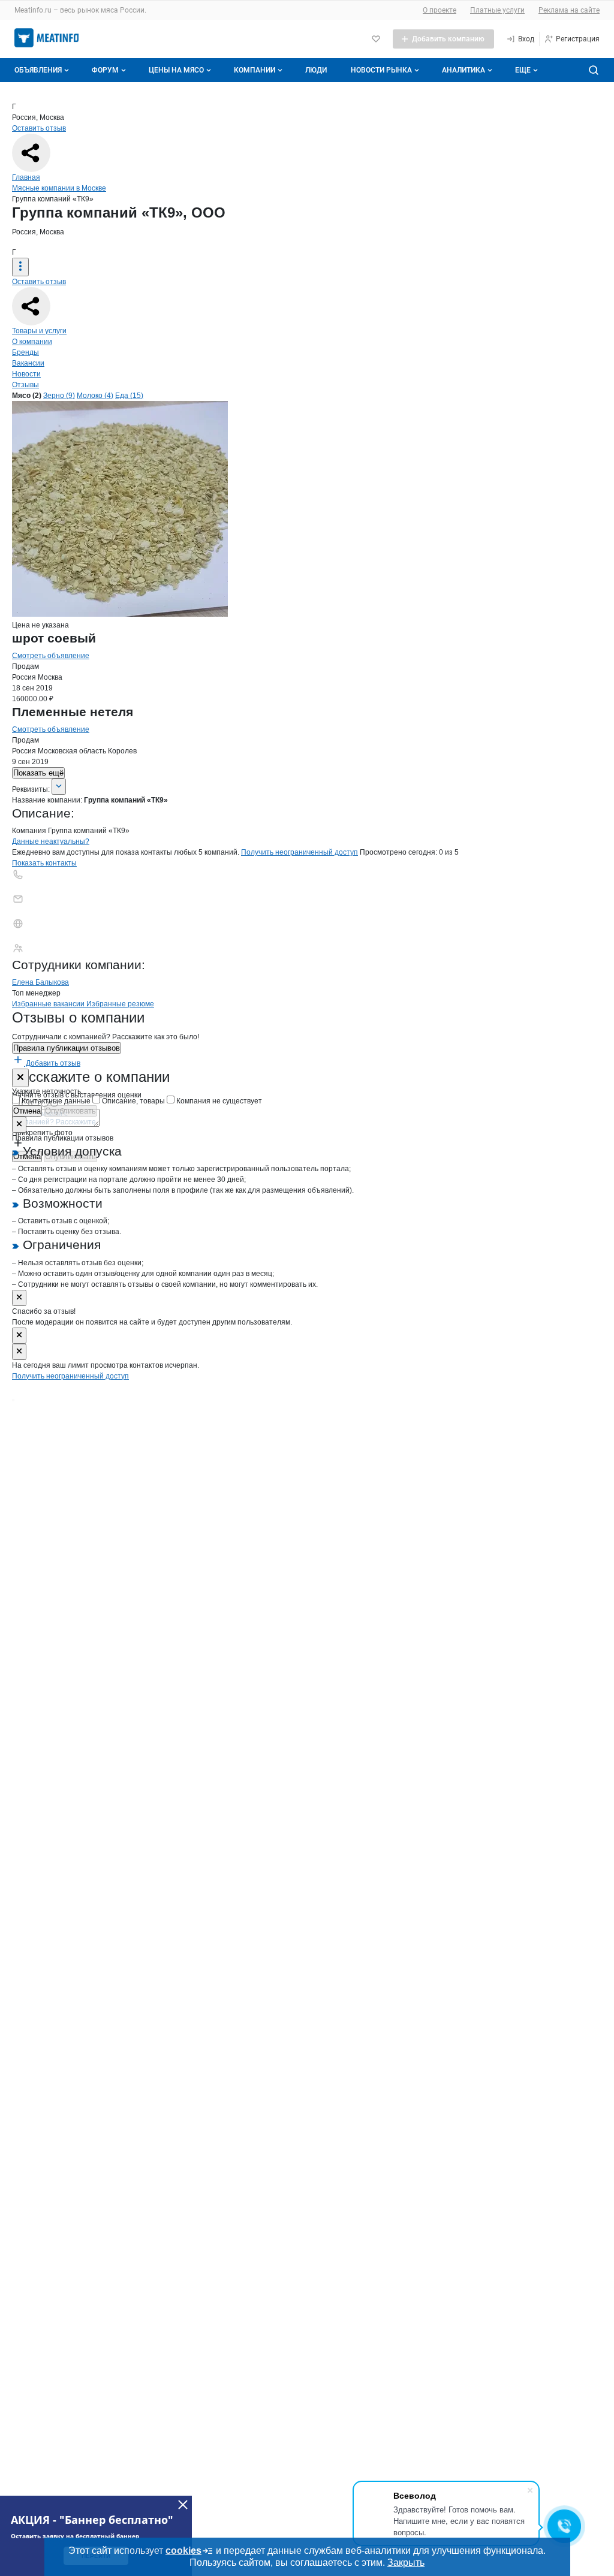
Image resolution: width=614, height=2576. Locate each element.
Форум (105, 70)
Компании (255, 70)
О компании (32, 342)
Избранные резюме (120, 1004)
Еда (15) (129, 396)
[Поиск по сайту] (594, 70)
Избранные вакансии (49, 1004)
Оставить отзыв (39, 128)
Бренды (25, 352)
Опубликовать (70, 1111)
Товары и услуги (39, 331)
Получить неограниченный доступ (300, 852)
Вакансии (28, 363)
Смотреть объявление (51, 656)
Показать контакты (44, 863)
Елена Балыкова (40, 982)
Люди (316, 70)
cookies (183, 2551)
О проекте (440, 10)
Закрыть (406, 2563)
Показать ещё (38, 773)
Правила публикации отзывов (67, 1048)
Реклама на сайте (569, 10)
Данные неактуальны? (51, 841)
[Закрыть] (20, 1078)
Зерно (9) (59, 396)
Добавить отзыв (52, 1063)
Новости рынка (381, 70)
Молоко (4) (95, 396)
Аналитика (463, 70)
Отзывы (25, 385)
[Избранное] (376, 39)
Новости (26, 374)
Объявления (38, 70)
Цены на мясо (176, 70)
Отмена (27, 1111)
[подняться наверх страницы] (13, 1400)
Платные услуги (497, 10)
